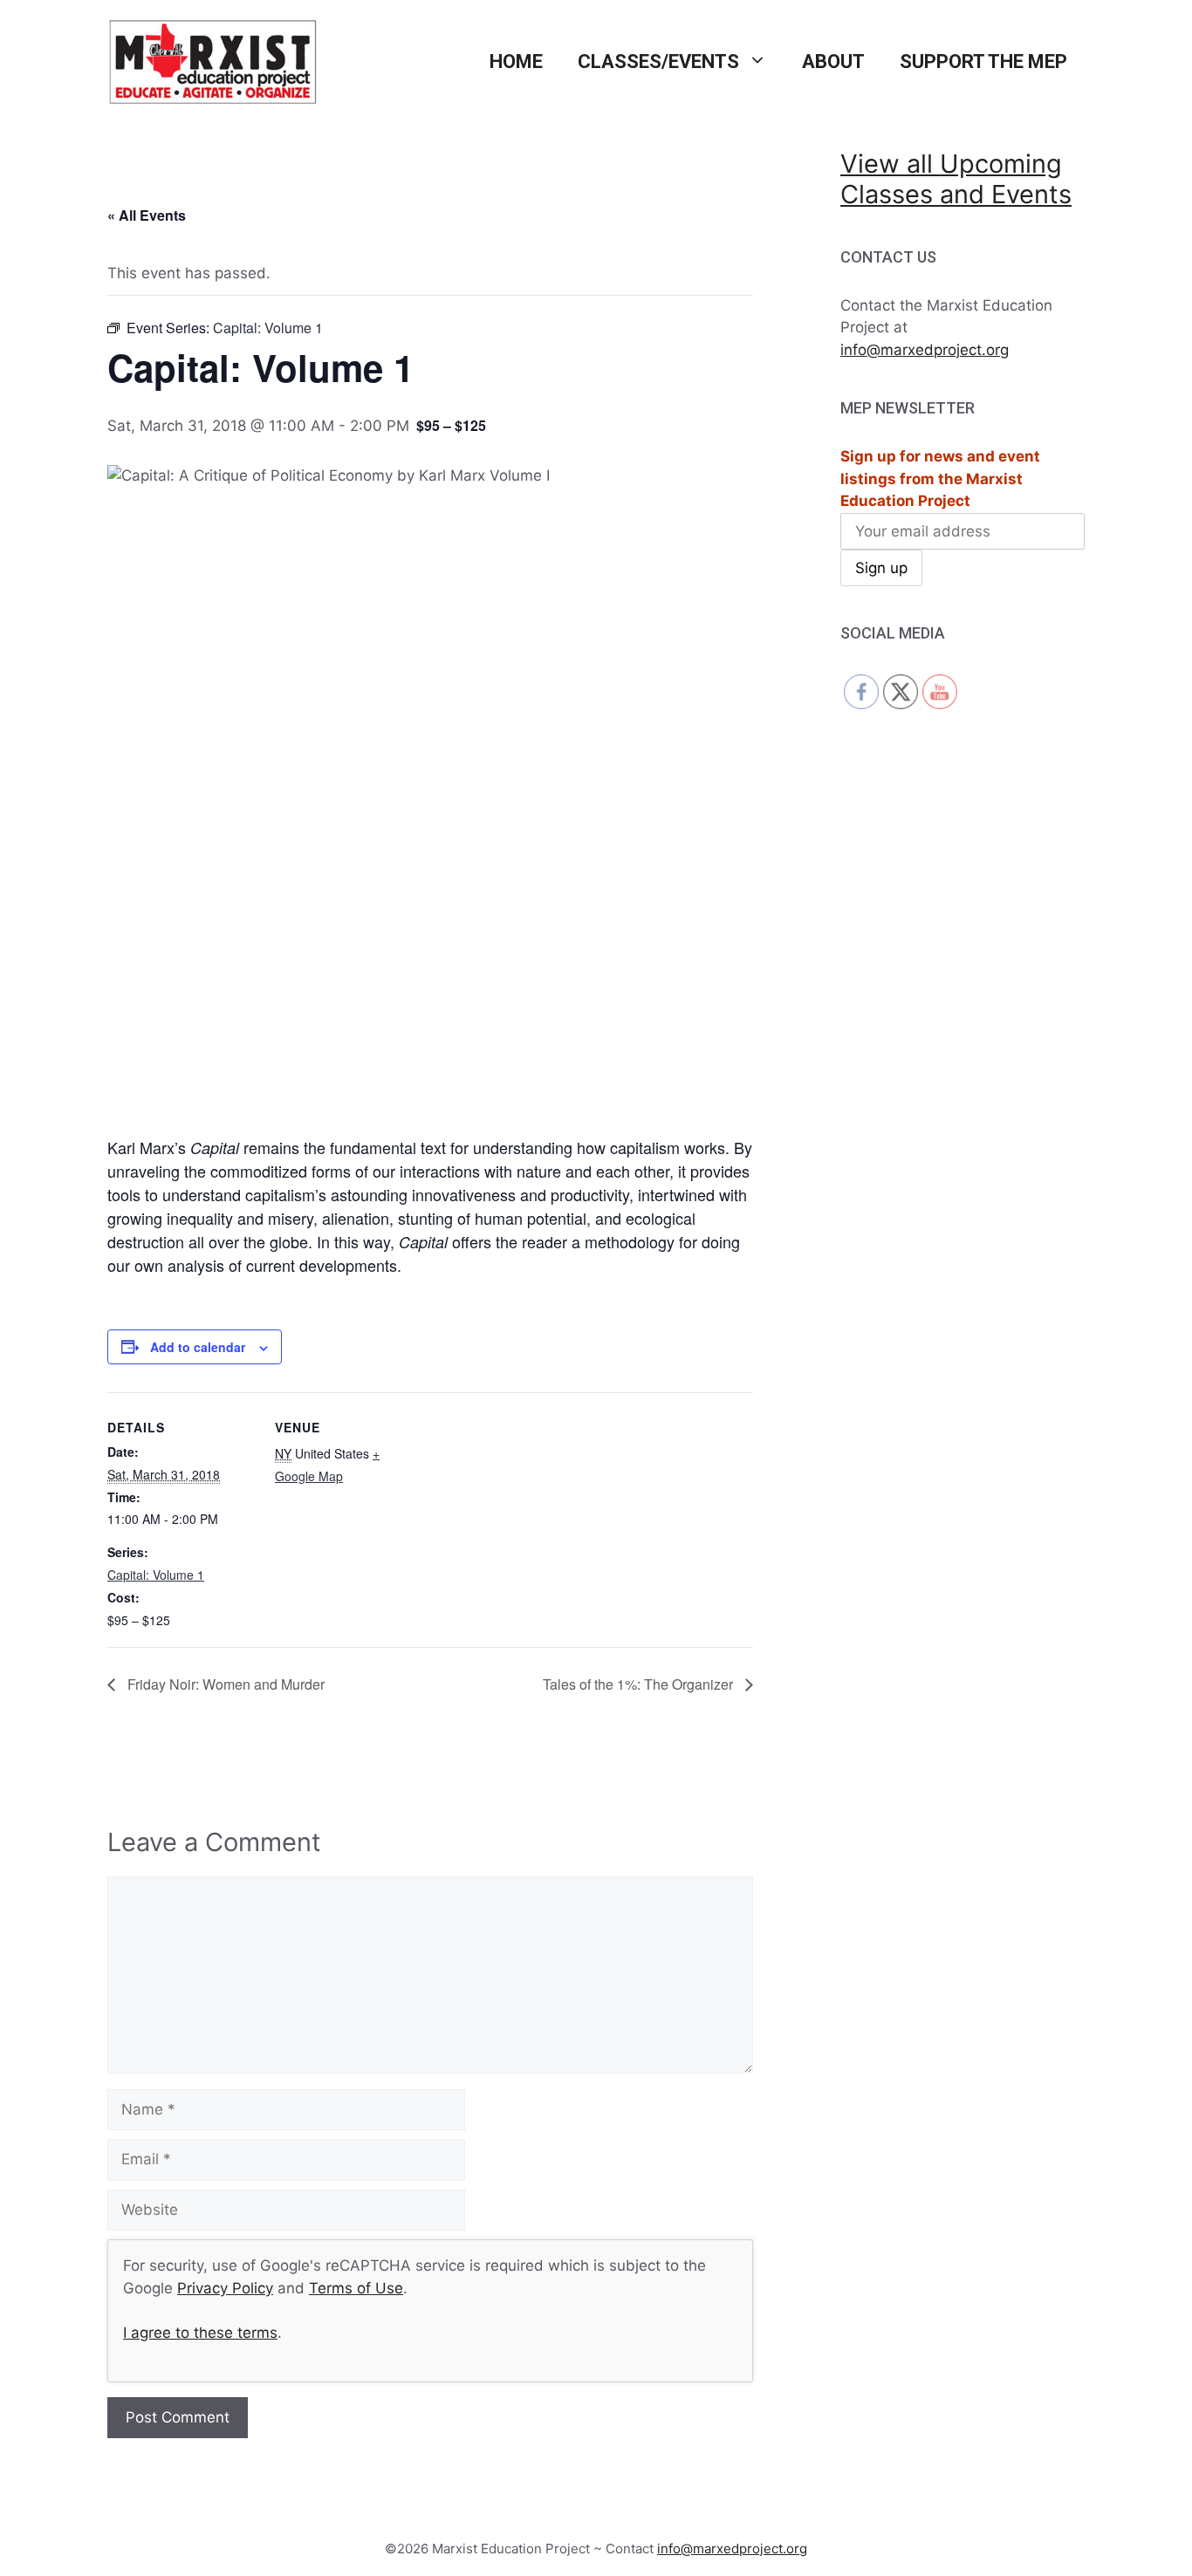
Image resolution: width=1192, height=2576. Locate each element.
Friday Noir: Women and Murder (224, 1684)
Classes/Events (658, 61)
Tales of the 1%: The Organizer (640, 1684)
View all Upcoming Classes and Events (956, 179)
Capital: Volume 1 (156, 1575)
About (833, 61)
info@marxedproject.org (925, 350)
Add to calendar (198, 1347)
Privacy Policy (225, 2288)
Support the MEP (983, 61)
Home (516, 61)
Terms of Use (356, 2288)
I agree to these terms (200, 2333)
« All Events (147, 215)
